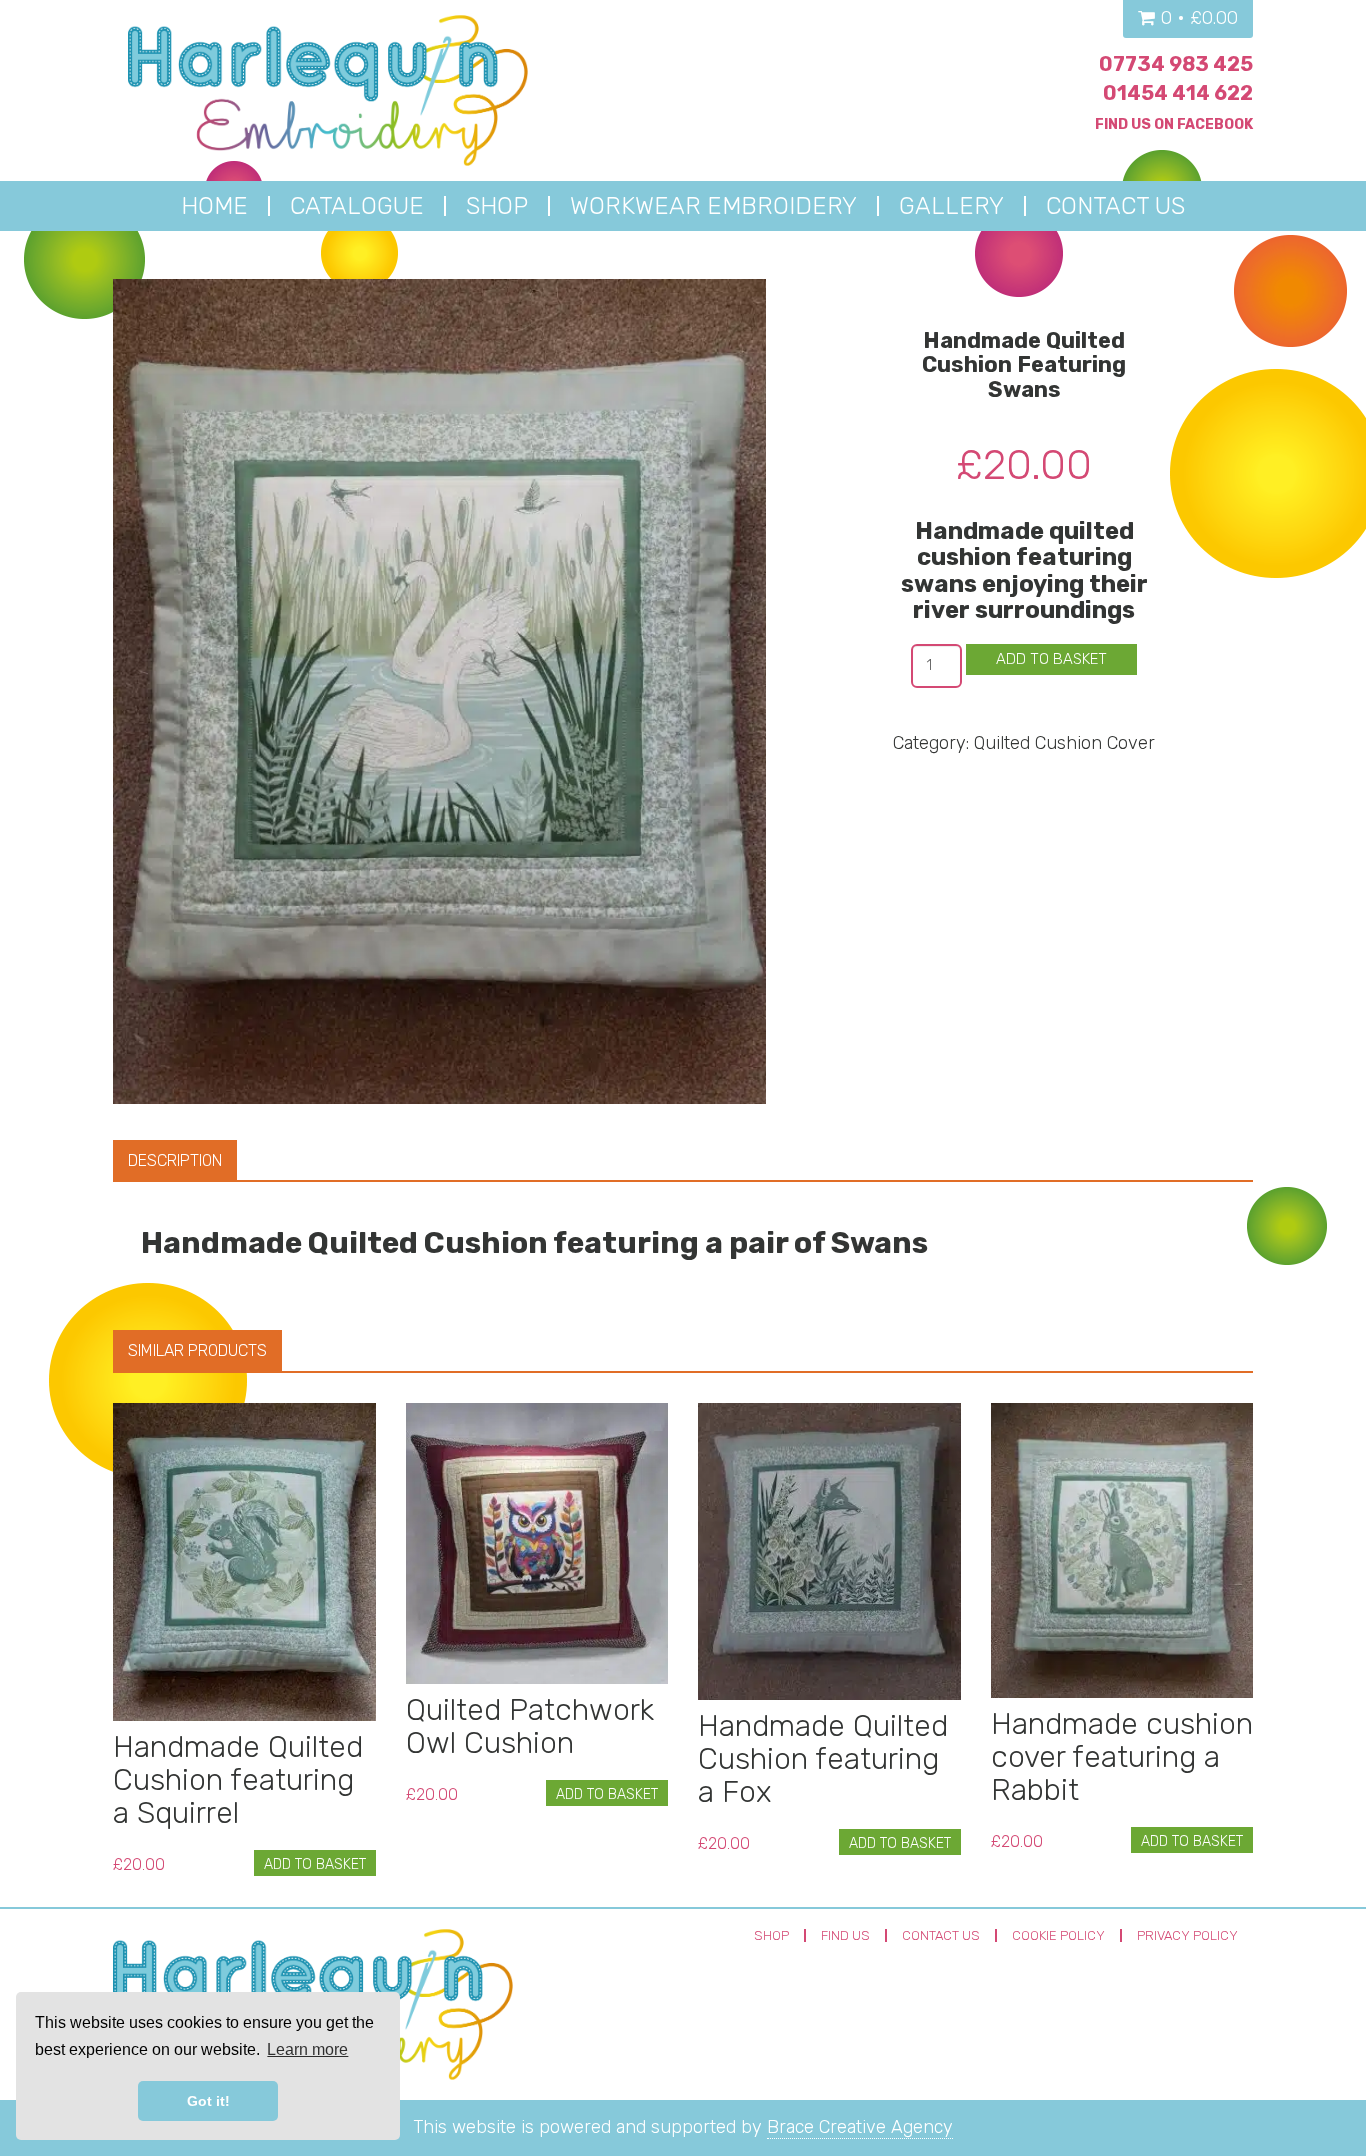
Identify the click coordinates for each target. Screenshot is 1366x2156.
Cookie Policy (1058, 1935)
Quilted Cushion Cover (1064, 743)
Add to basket (1051, 659)
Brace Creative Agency (860, 2127)
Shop (771, 1935)
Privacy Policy (1187, 1935)
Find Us (845, 1935)
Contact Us (941, 1935)
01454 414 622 (1178, 93)
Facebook (1215, 124)
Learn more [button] (307, 2049)
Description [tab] (175, 1160)
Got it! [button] (208, 2101)
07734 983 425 (1176, 64)
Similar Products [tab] (197, 1350)
